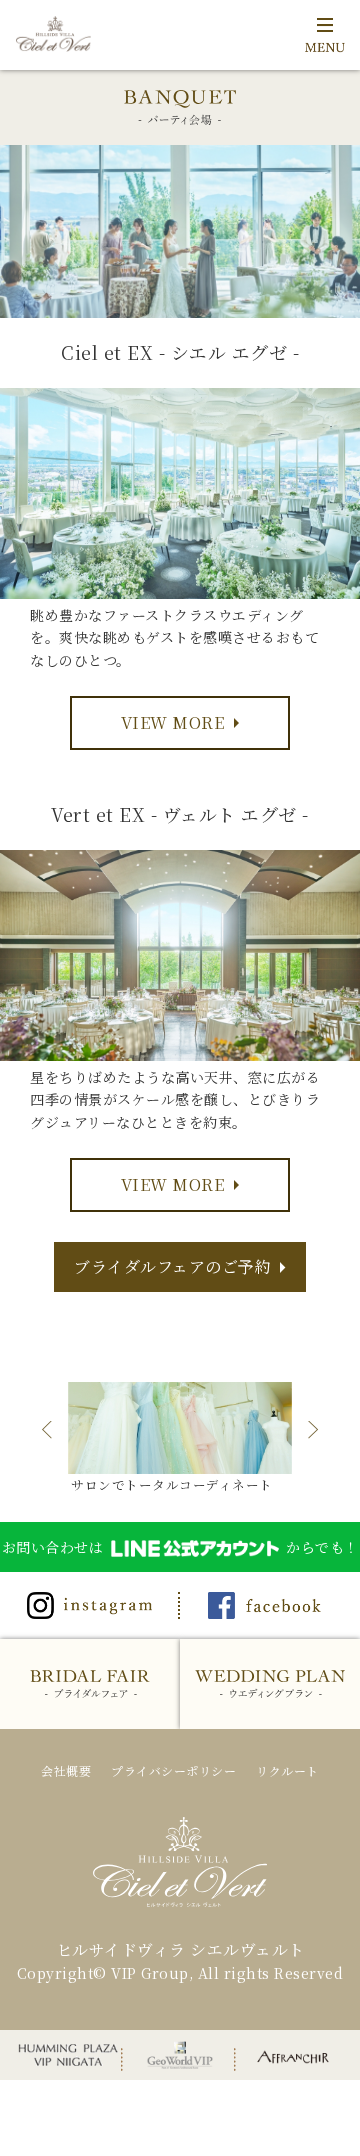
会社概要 (66, 1770)
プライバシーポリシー (173, 1770)
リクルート (287, 1770)
